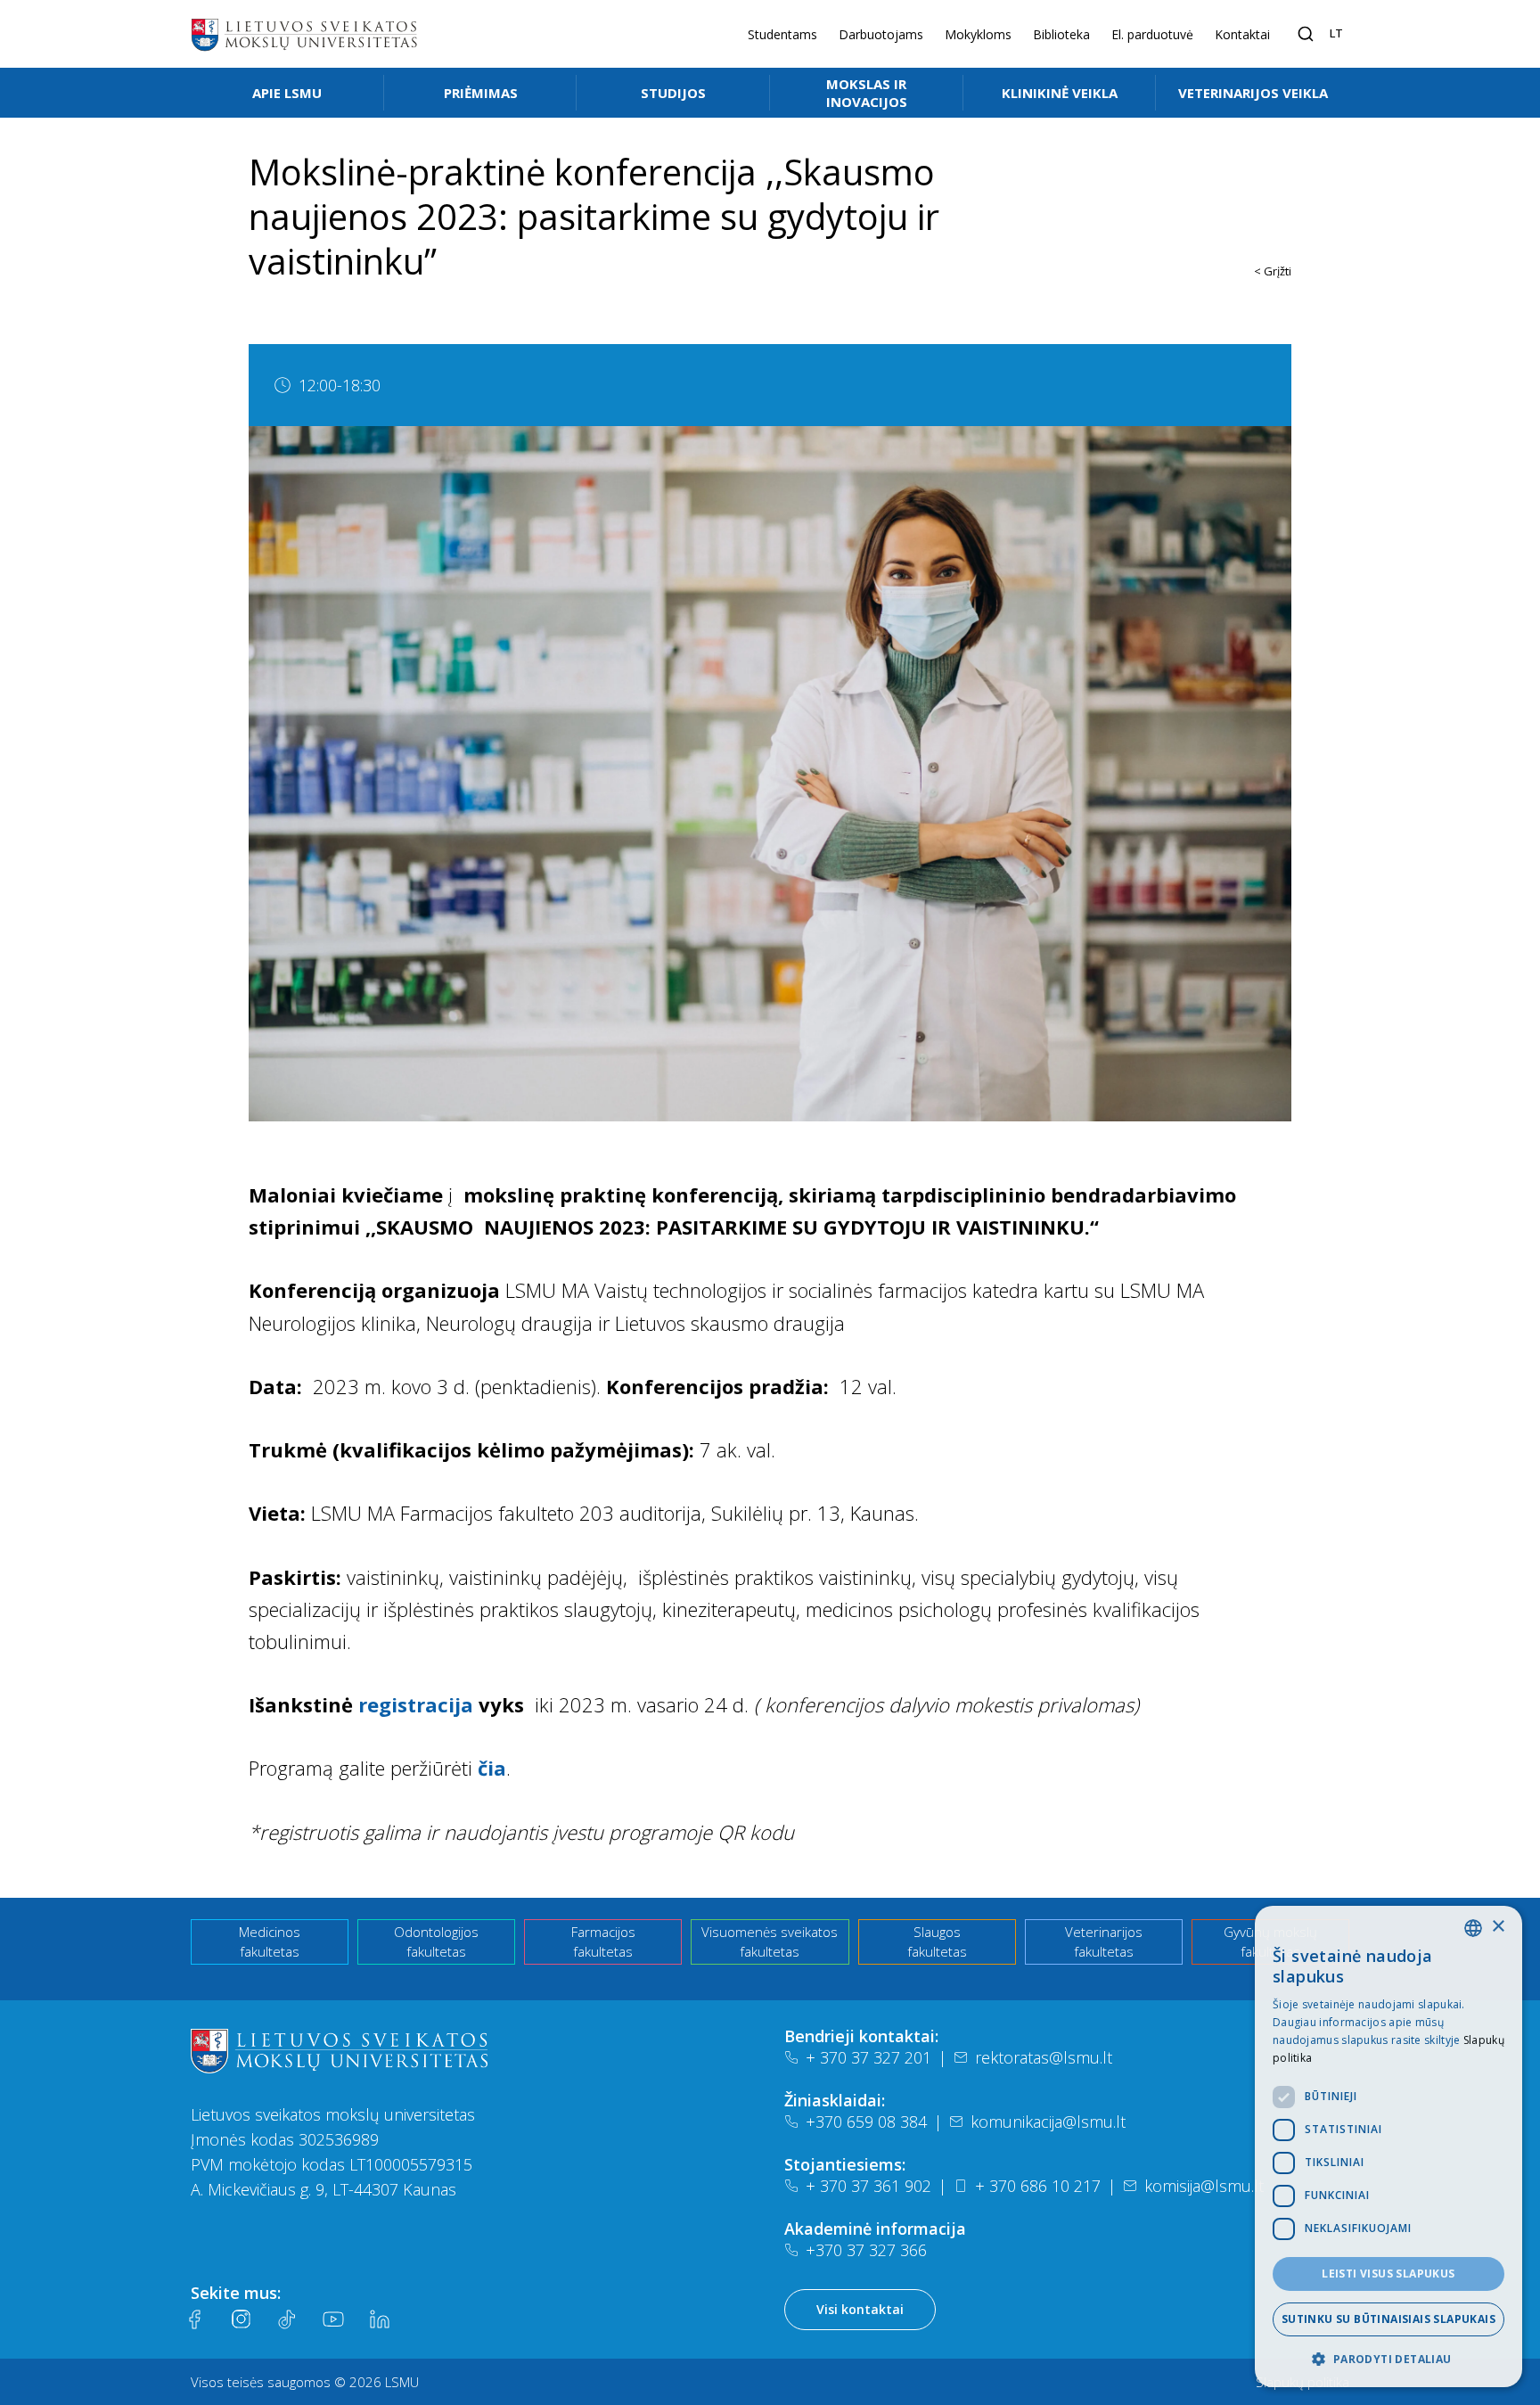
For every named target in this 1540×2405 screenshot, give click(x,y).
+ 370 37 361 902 (868, 2186)
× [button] (1498, 1927)
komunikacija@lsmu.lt (1048, 2122)
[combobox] (1473, 1928)
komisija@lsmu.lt (1204, 2186)
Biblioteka (1061, 34)
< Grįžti (1273, 271)
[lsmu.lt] (304, 34)
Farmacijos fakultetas (603, 1942)
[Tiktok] (287, 2319)
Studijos (673, 93)
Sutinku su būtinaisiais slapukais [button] (1388, 2319)
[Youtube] (333, 2319)
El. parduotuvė (1152, 34)
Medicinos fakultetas (270, 1942)
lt (1336, 33)
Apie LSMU (287, 93)
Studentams (782, 34)
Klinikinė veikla (1060, 93)
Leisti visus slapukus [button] (1388, 2274)
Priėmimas (481, 93)
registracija (416, 1704)
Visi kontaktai (860, 2309)
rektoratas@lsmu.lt (1044, 2057)
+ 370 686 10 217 (1038, 2186)
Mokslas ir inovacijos (867, 93)
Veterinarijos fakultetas (1104, 1942)
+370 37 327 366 (866, 2250)
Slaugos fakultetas (937, 1942)
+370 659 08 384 (866, 2122)
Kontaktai (1242, 34)
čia (492, 1768)
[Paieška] (1306, 34)
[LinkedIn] (380, 2319)
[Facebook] (194, 2319)
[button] (1388, 2359)
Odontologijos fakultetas (436, 1942)
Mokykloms (978, 34)
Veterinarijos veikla (1253, 93)
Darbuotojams (881, 34)
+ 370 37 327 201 (868, 2057)
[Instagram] (241, 2319)
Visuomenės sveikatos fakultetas (770, 1942)
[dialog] (1388, 2146)
